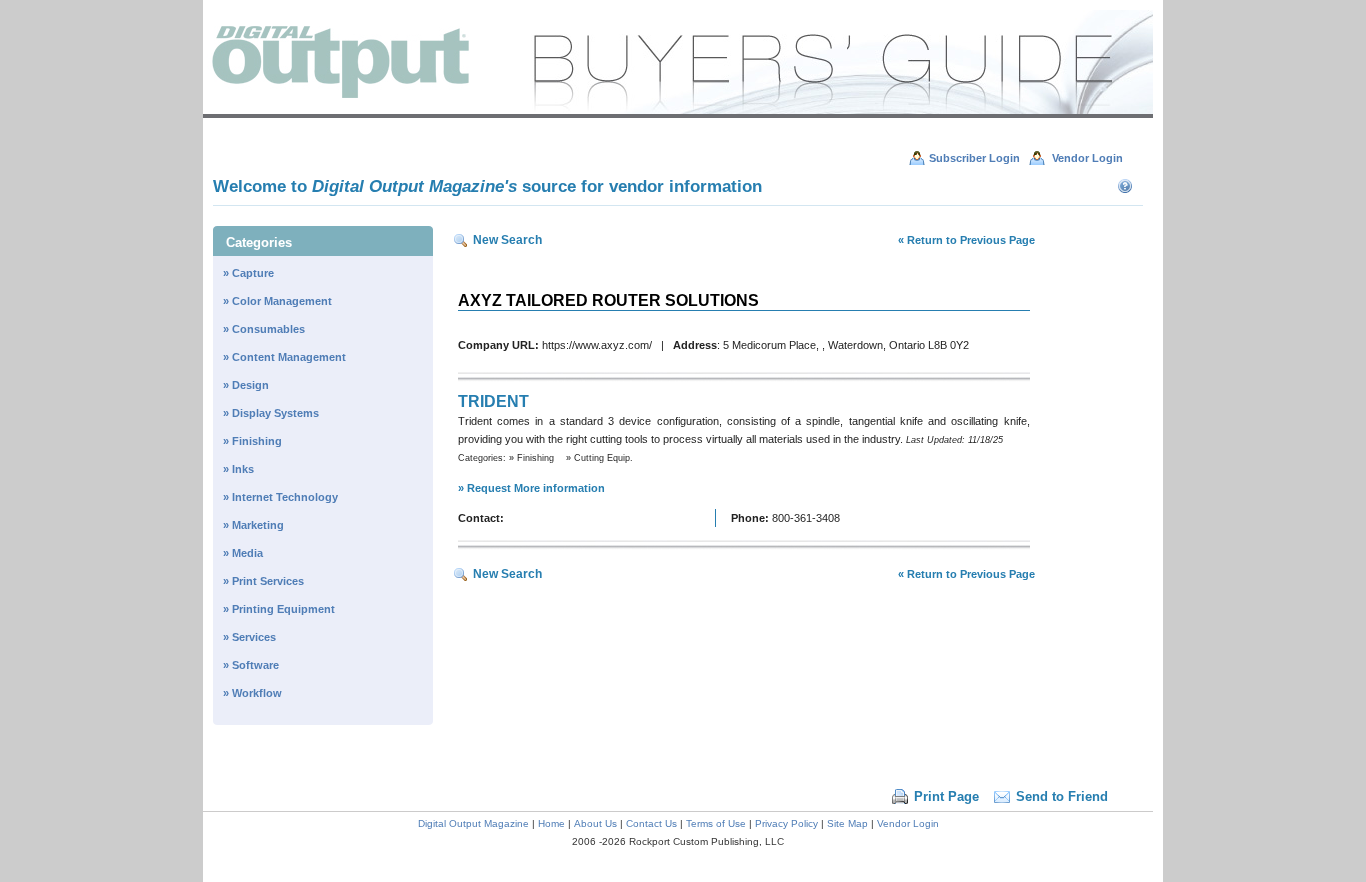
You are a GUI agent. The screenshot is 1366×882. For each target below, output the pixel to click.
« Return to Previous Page (966, 240)
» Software (251, 665)
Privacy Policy (786, 823)
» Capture (248, 273)
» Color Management (277, 301)
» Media (243, 553)
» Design (246, 385)
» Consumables (264, 329)
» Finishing (252, 441)
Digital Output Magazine (473, 823)
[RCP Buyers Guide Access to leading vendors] (678, 114)
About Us (595, 823)
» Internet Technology (280, 497)
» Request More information (531, 488)
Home (551, 823)
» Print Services (263, 581)
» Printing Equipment (279, 609)
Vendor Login (908, 823)
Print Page (946, 796)
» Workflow (252, 693)
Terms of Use (716, 823)
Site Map (847, 823)
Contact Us (651, 823)
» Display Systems (271, 413)
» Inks (238, 469)
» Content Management (284, 357)
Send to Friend (1062, 796)
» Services (249, 637)
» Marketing (253, 525)
